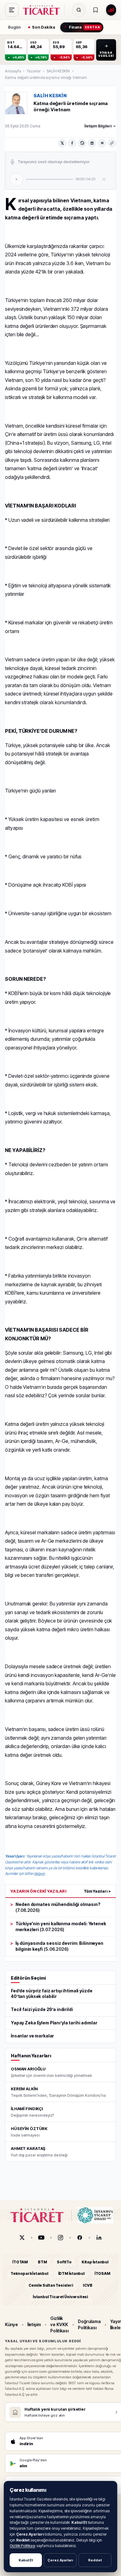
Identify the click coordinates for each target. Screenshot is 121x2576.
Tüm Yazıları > (97, 1891)
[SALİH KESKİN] (16, 103)
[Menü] (12, 10)
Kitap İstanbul (95, 2262)
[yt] (41, 2238)
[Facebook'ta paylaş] (72, 143)
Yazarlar (34, 71)
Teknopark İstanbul (29, 2274)
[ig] (60, 2238)
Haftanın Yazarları (31, 2056)
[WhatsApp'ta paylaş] (82, 143)
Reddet (95, 2560)
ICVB (87, 2285)
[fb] (80, 2238)
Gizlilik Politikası (22, 2546)
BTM (42, 2262)
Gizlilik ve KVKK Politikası (59, 2325)
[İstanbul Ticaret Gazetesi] (43, 10)
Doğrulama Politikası (89, 2324)
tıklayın (39, 1873)
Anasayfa (13, 71)
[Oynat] (16, 179)
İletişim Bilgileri (98, 126)
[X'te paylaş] (62, 143)
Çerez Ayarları (60, 2560)
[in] (99, 2238)
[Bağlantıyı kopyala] (112, 143)
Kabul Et (26, 2560)
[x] (22, 2238)
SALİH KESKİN (58, 71)
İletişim (34, 2324)
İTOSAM (103, 2274)
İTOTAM (20, 2262)
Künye (11, 2324)
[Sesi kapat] (105, 179)
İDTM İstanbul (72, 2274)
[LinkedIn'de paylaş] (92, 143)
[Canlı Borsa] (111, 10)
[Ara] (79, 10)
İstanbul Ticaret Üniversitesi (60, 2297)
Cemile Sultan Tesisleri (51, 2285)
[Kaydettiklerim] (96, 10)
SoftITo (64, 2262)
